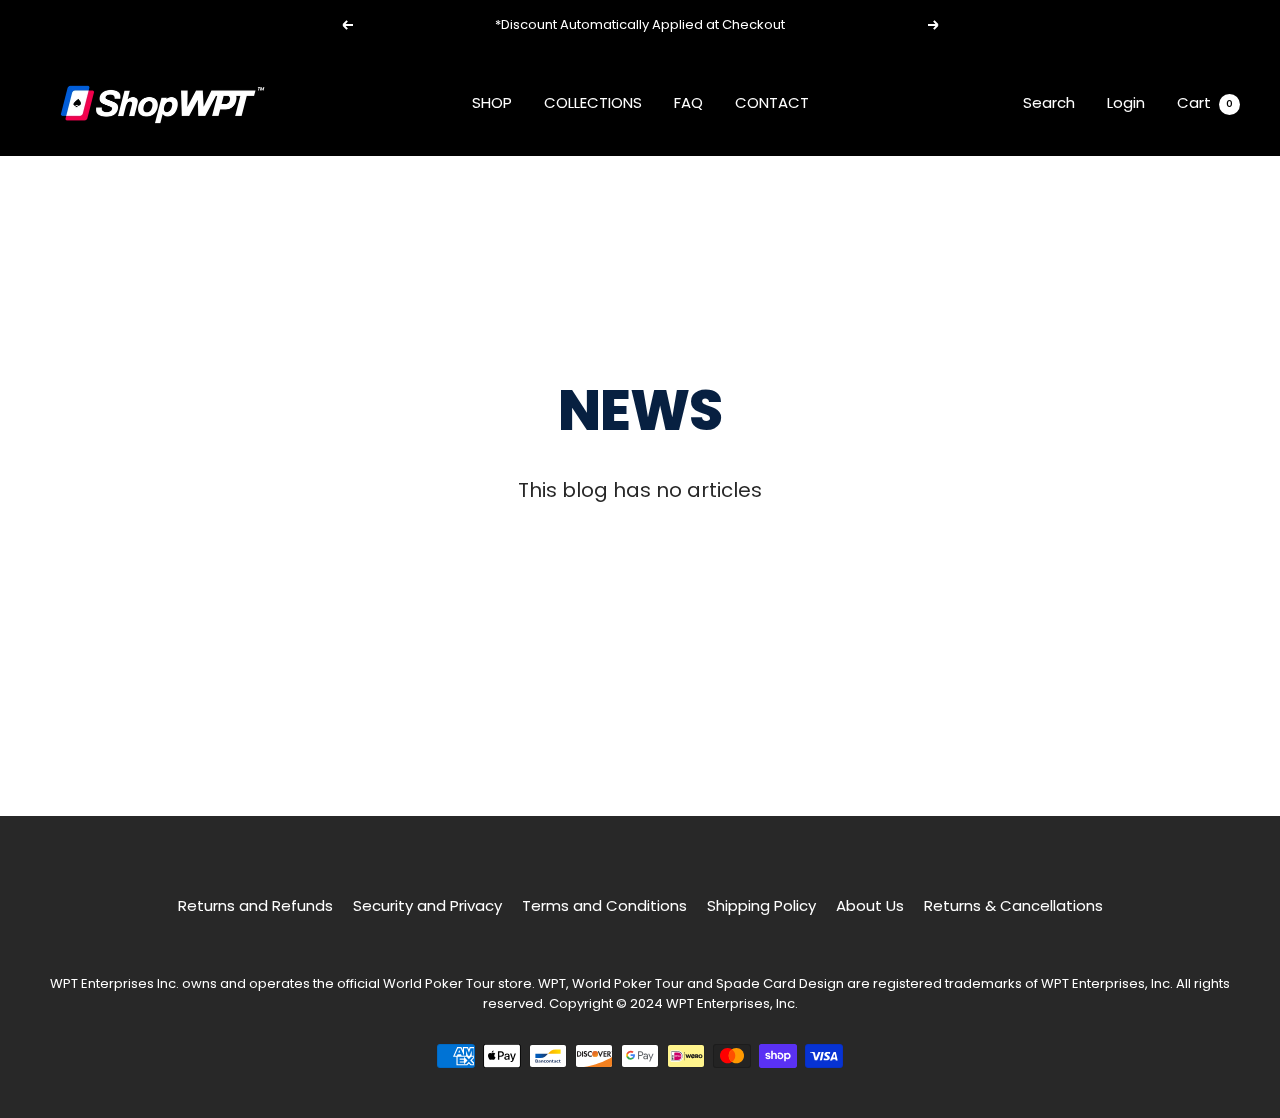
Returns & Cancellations (1013, 905)
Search (1049, 102)
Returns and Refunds (255, 905)
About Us (870, 905)
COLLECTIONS (593, 102)
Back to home (640, 564)
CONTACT (772, 102)
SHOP (492, 102)
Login (1126, 102)
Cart (1205, 102)
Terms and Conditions (604, 905)
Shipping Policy (761, 905)
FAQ (688, 102)
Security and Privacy (427, 905)
